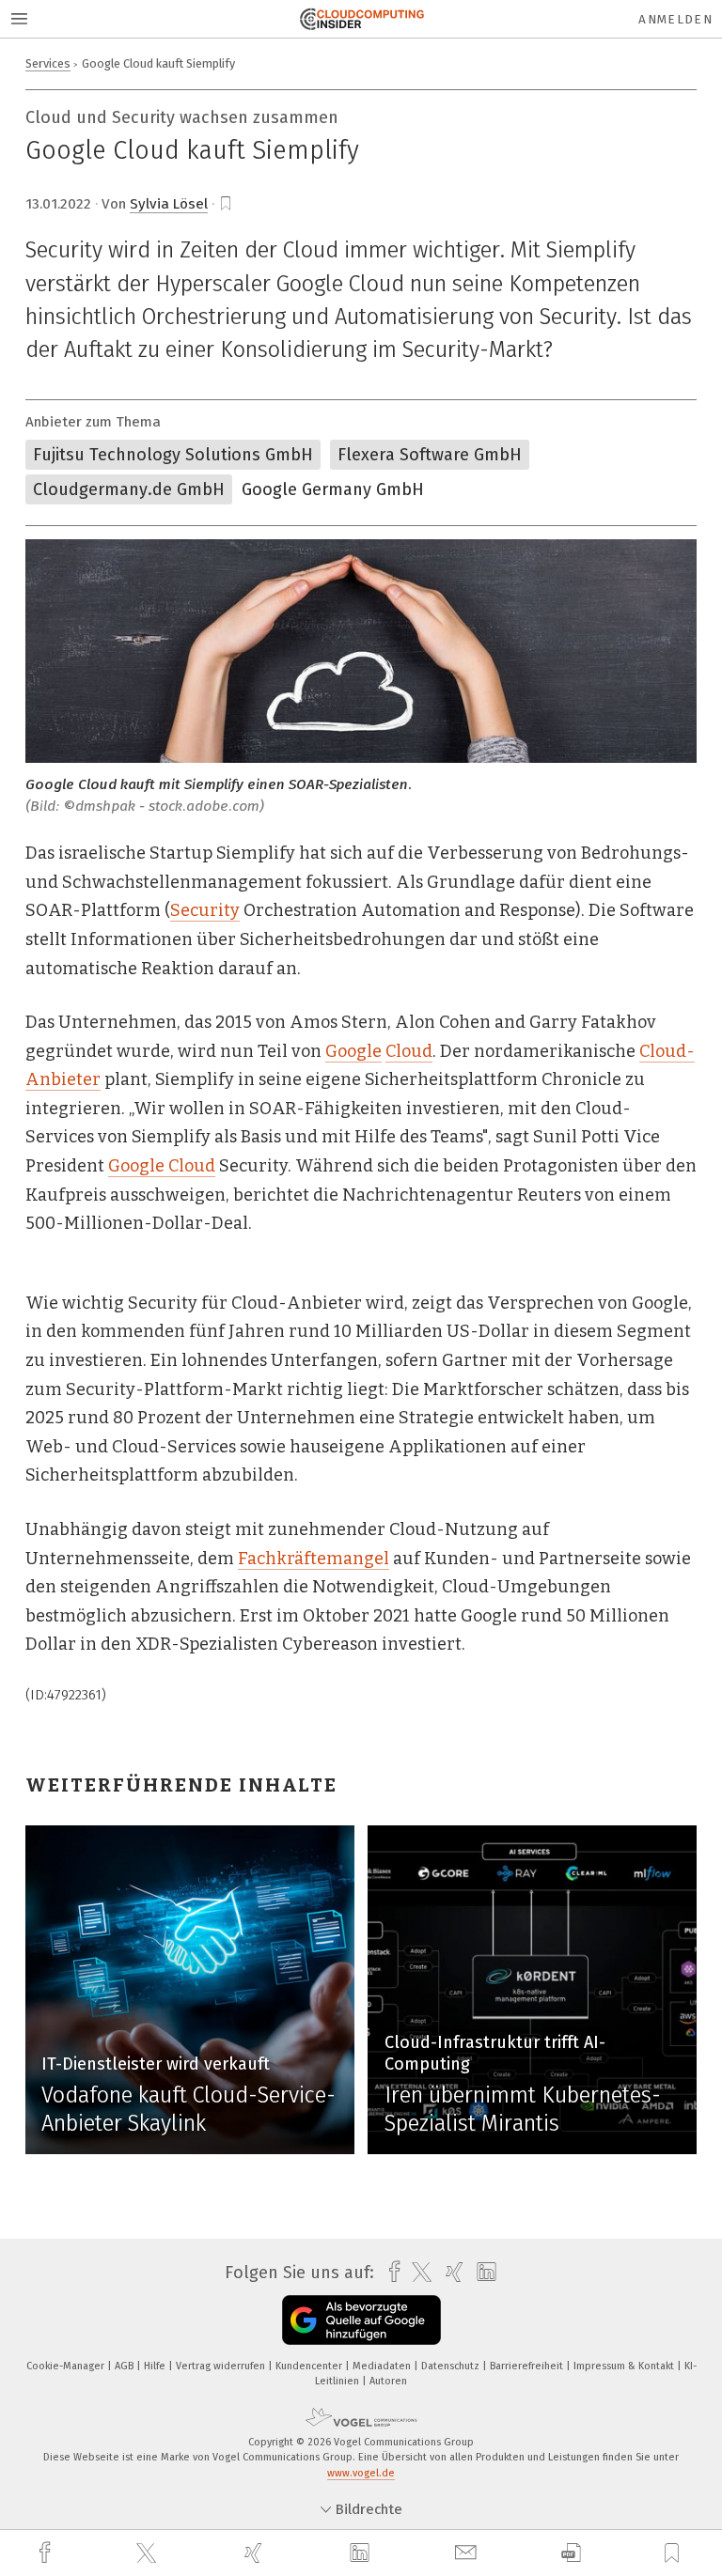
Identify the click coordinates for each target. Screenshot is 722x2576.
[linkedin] (362, 2553)
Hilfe (156, 2366)
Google (353, 1051)
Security (205, 910)
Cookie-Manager (67, 2366)
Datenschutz (452, 2366)
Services (48, 63)
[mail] (468, 2553)
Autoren (388, 2381)
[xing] (256, 2553)
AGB (126, 2366)
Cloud (409, 1051)
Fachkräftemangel (314, 1559)
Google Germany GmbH (333, 489)
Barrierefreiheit (528, 2366)
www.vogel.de (361, 2473)
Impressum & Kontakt (625, 2366)
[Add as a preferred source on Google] (361, 2320)
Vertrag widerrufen (222, 2366)
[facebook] (47, 2553)
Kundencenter (310, 2366)
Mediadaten (383, 2366)
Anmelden (675, 19)
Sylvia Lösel (169, 204)
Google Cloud (162, 1166)
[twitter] (149, 2553)
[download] (571, 2553)
